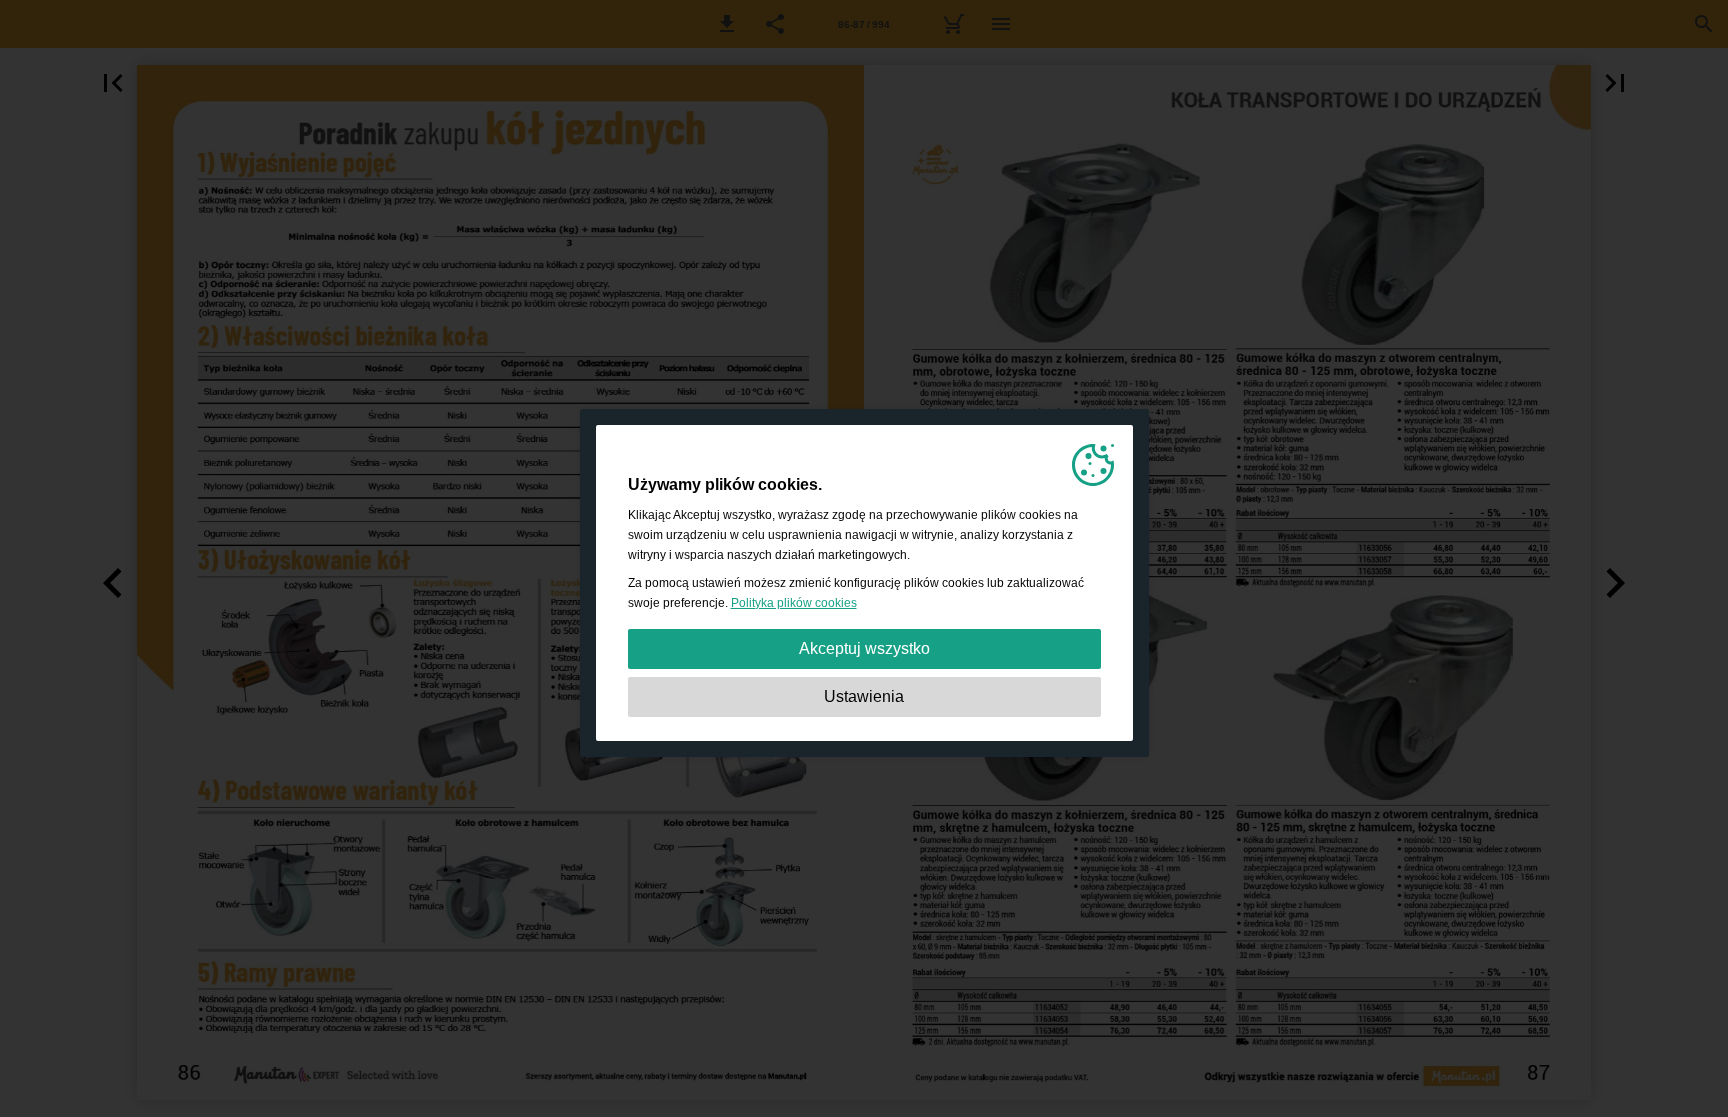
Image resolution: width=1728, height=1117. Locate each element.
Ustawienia (864, 696)
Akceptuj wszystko (864, 648)
